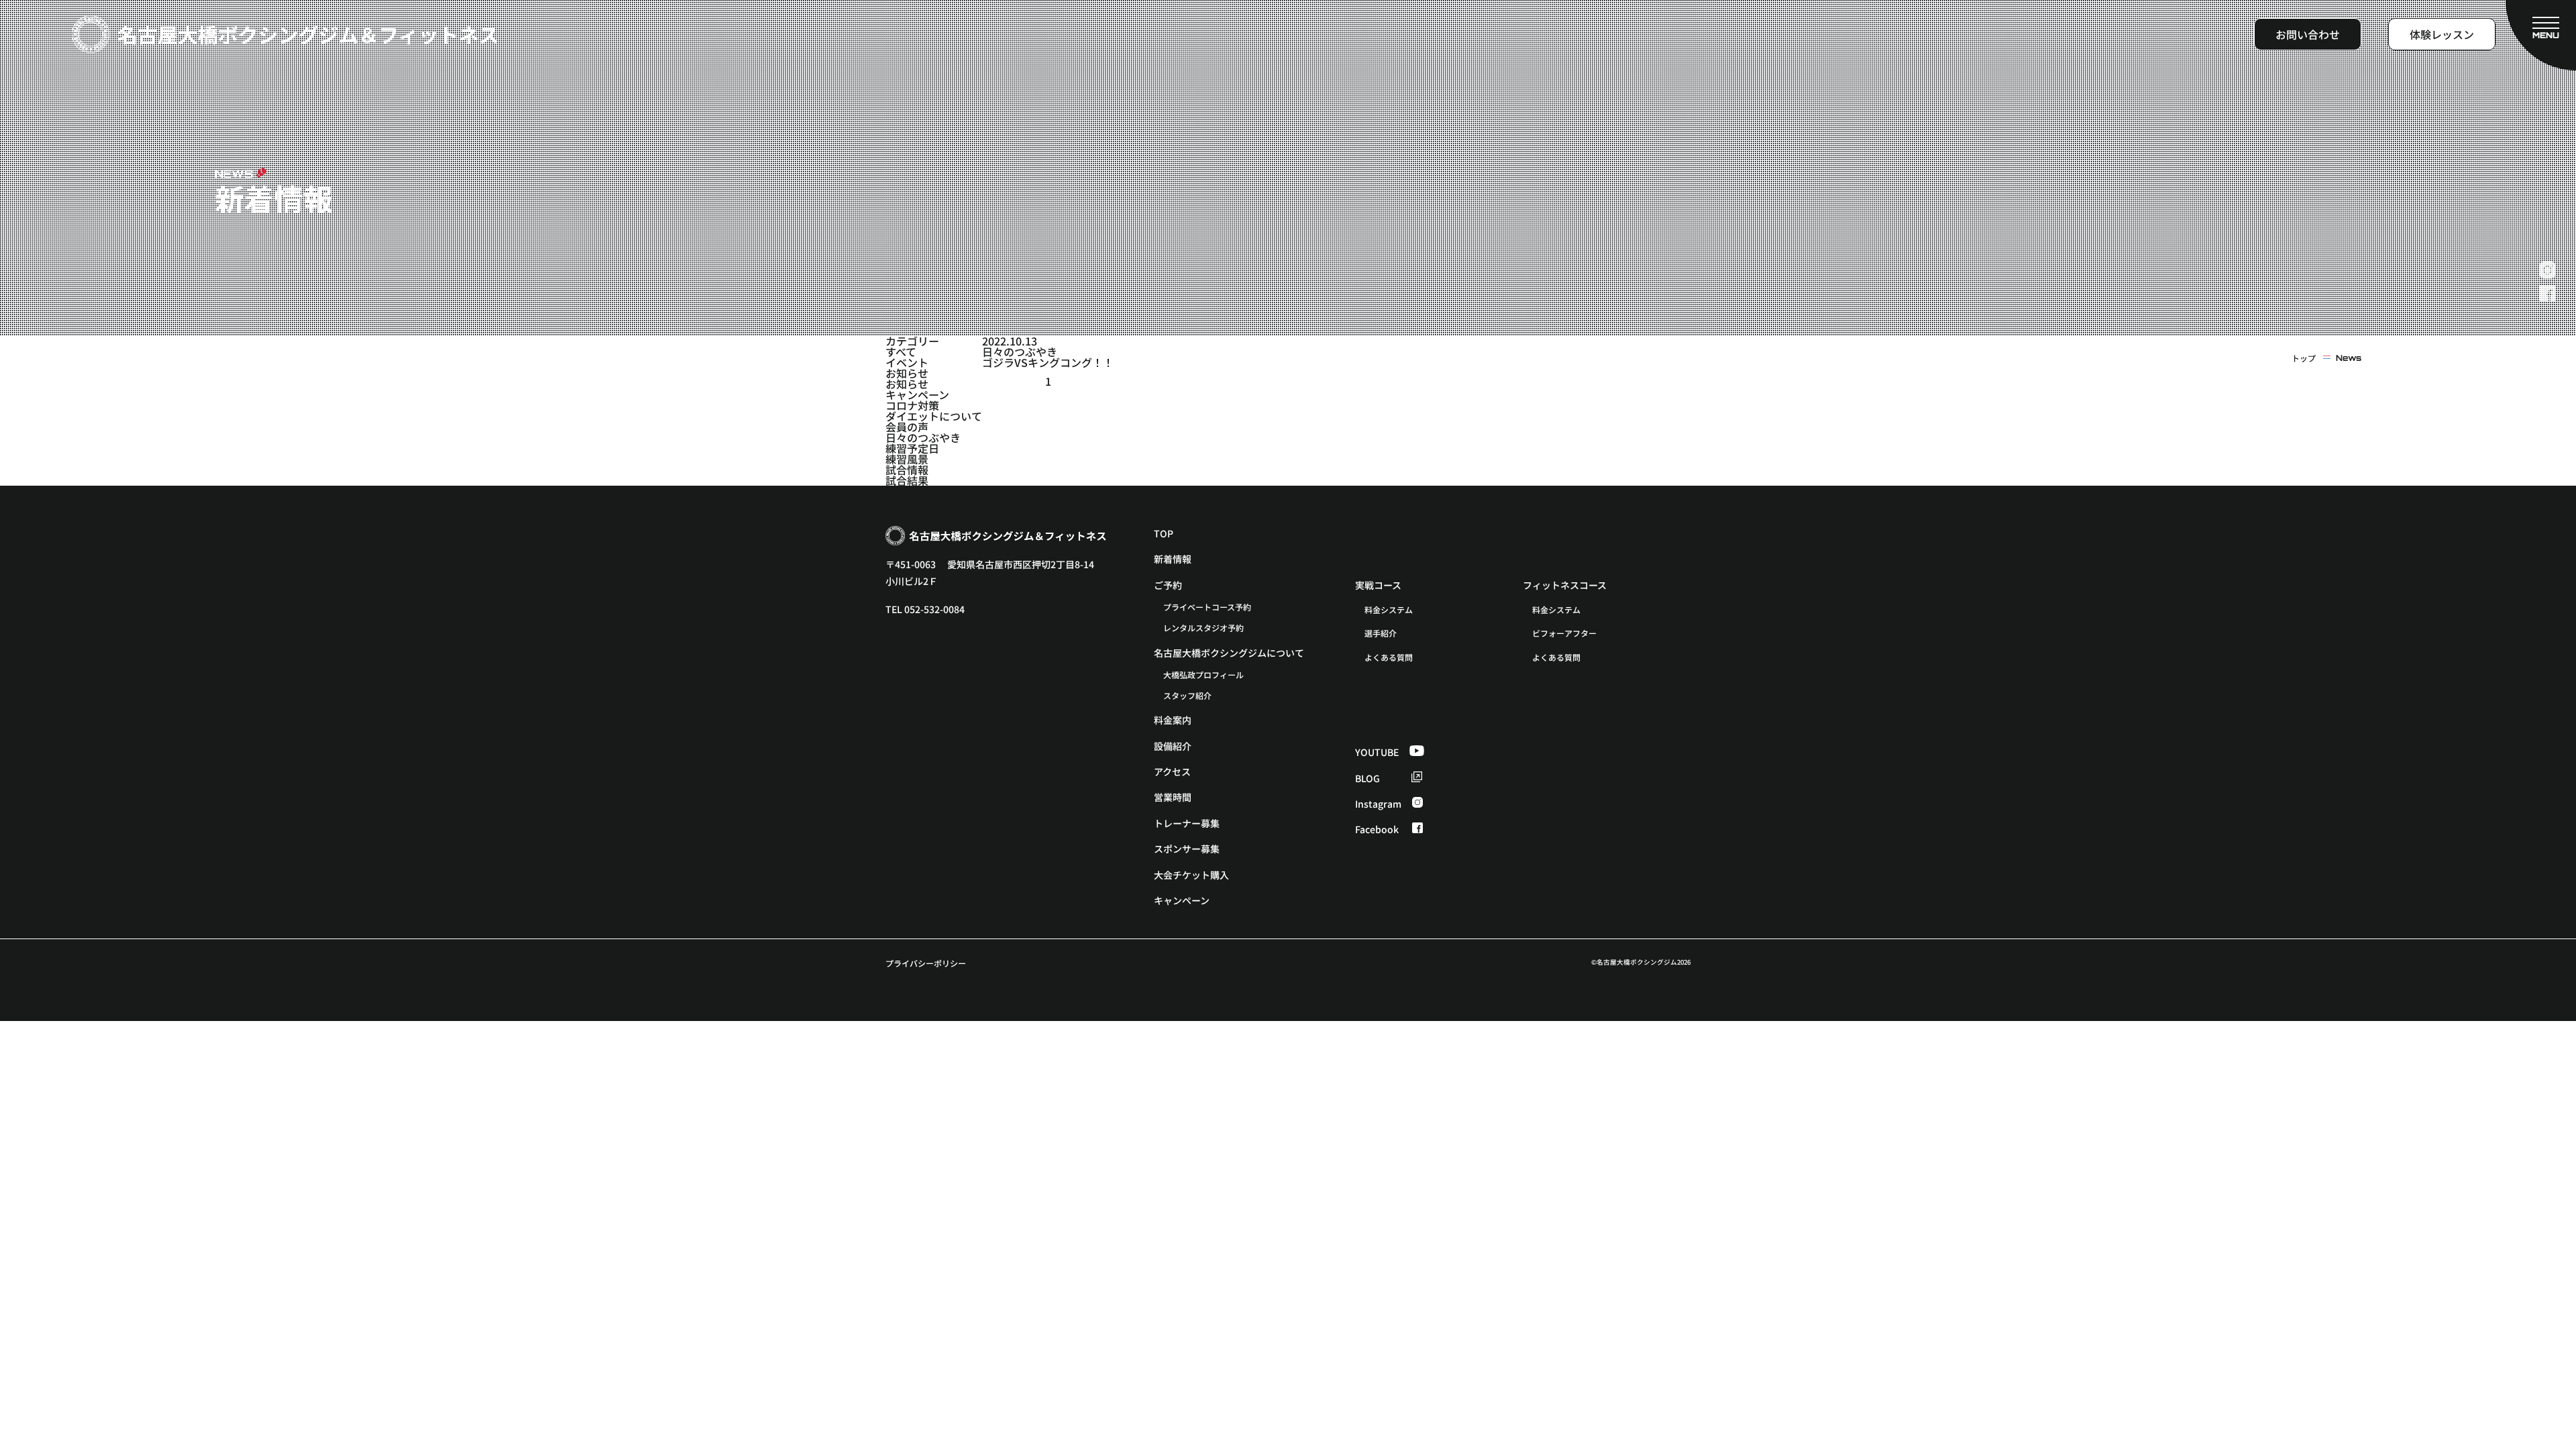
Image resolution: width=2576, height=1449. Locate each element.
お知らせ (907, 373)
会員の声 (907, 427)
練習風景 (907, 459)
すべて (901, 352)
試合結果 (907, 480)
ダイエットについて (934, 416)
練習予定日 (912, 448)
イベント (907, 362)
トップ (2304, 358)
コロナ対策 (912, 405)
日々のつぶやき (923, 437)
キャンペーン (917, 394)
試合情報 (907, 470)
